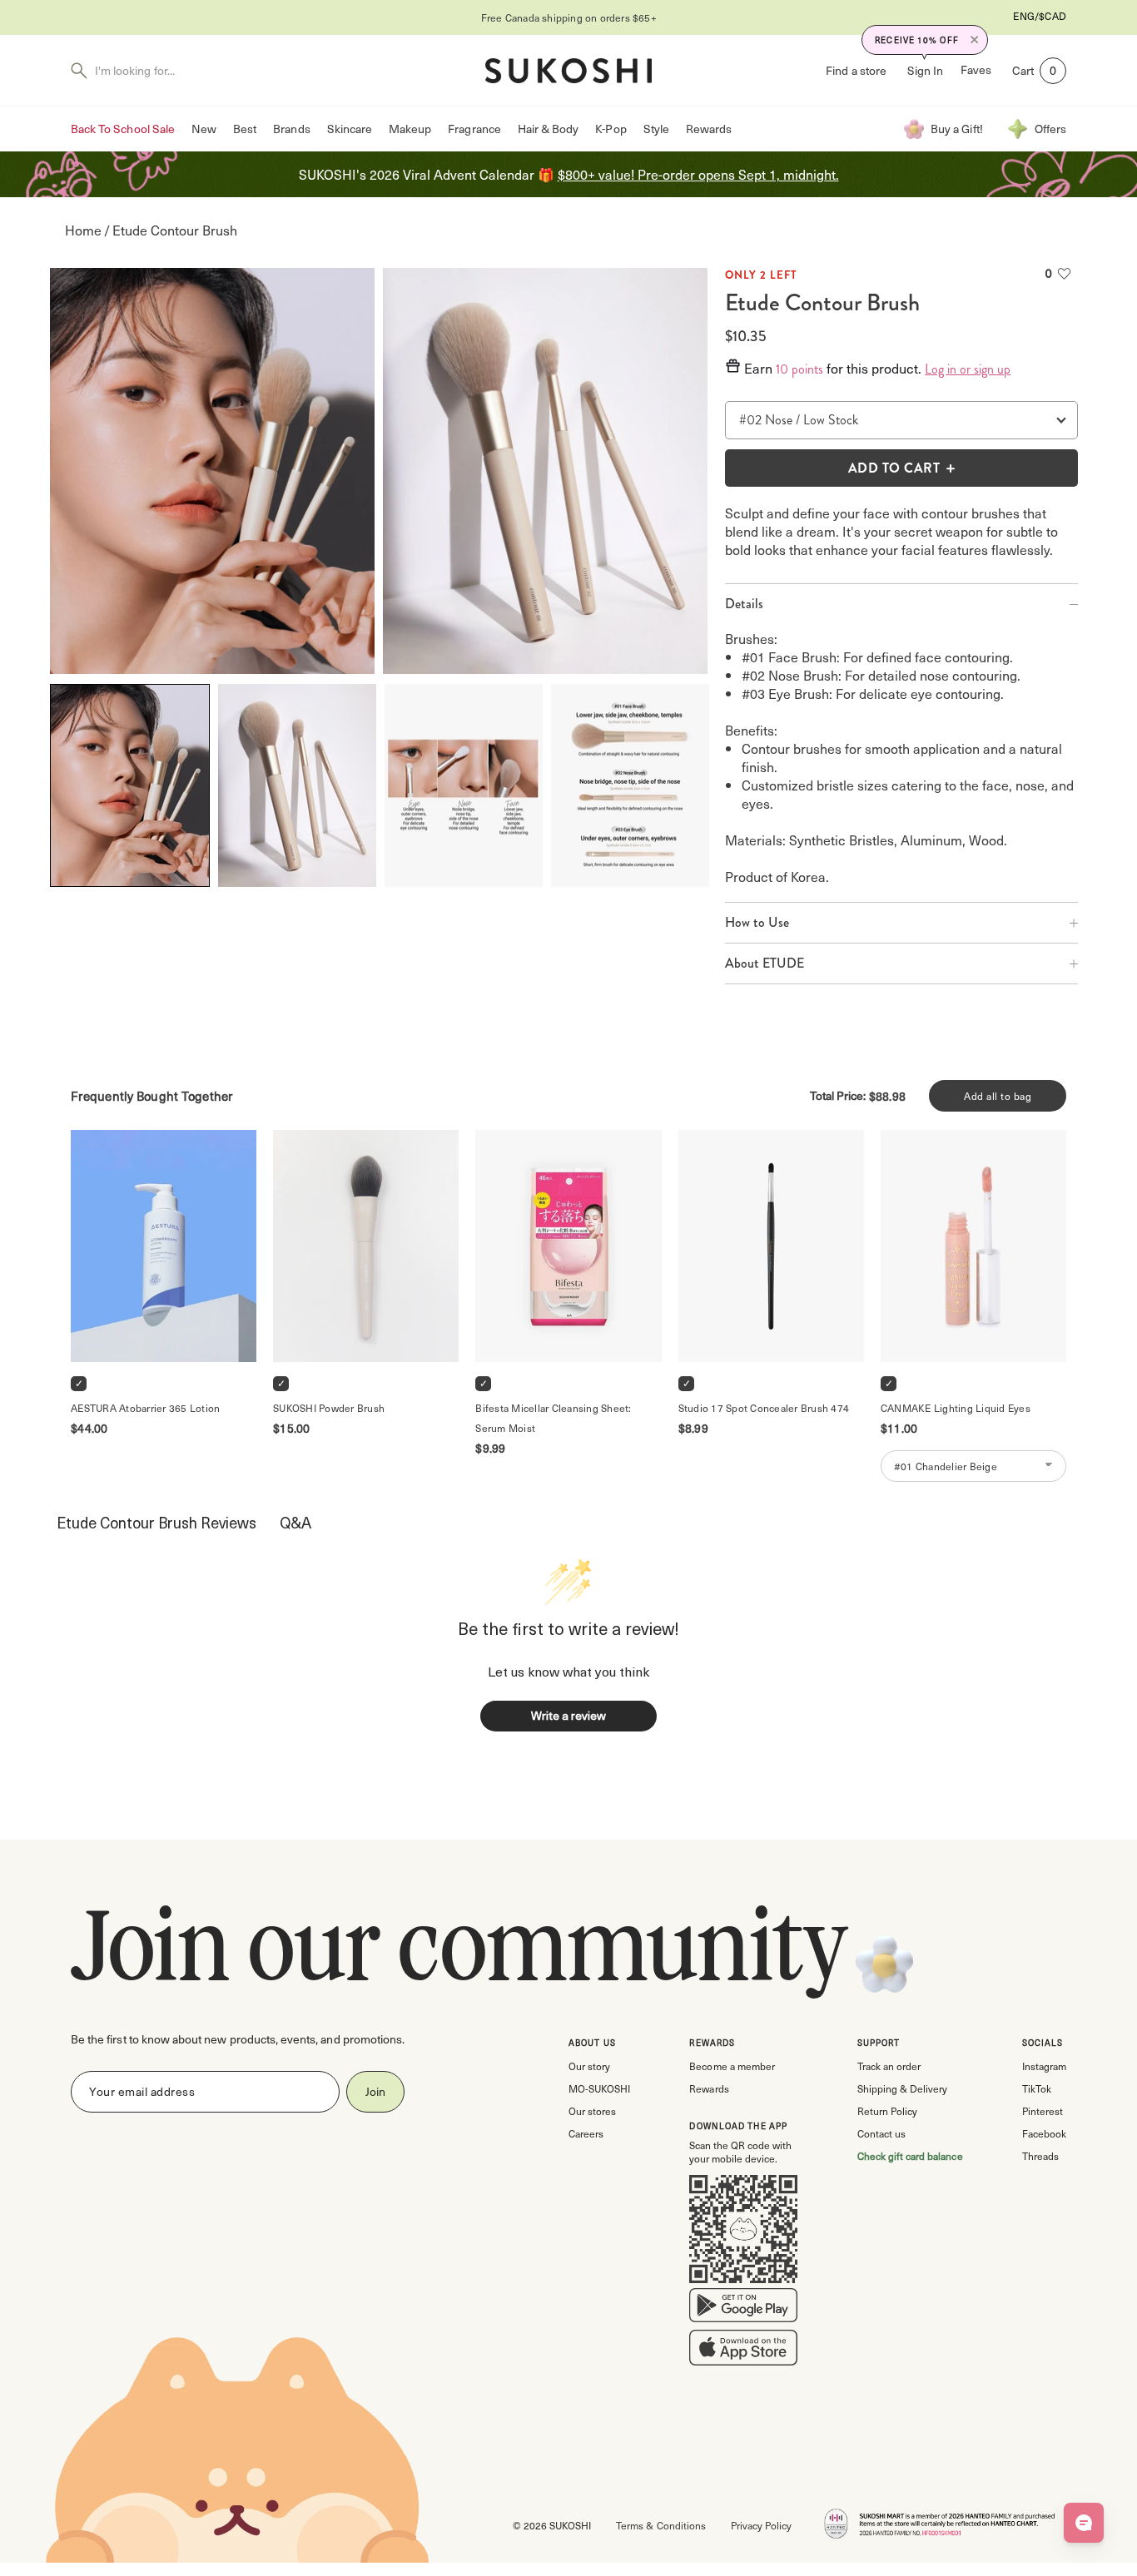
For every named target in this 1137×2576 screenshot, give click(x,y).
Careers (586, 2133)
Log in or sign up (968, 369)
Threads (1040, 2156)
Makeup (410, 129)
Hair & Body (549, 129)
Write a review (568, 1715)
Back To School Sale (123, 129)
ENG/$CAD (1040, 16)
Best (245, 129)
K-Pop (611, 129)
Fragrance (474, 129)
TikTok (1037, 2088)
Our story (589, 2066)
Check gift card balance (910, 2156)
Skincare (350, 129)
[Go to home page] (568, 71)
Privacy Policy (761, 2525)
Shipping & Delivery (902, 2088)
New (204, 129)
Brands (291, 129)
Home (83, 230)
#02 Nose (766, 420)
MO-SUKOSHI (599, 2088)
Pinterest (1043, 2111)
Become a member (732, 2066)
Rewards (709, 129)
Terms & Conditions (660, 2525)
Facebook (1044, 2133)
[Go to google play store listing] (743, 2309)
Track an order (889, 2066)
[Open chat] (1084, 2523)
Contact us (881, 2133)
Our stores (592, 2111)
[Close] (975, 40)
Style (656, 129)
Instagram (1044, 2066)
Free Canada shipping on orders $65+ (569, 17)
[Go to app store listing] (743, 2351)
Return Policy (887, 2111)
